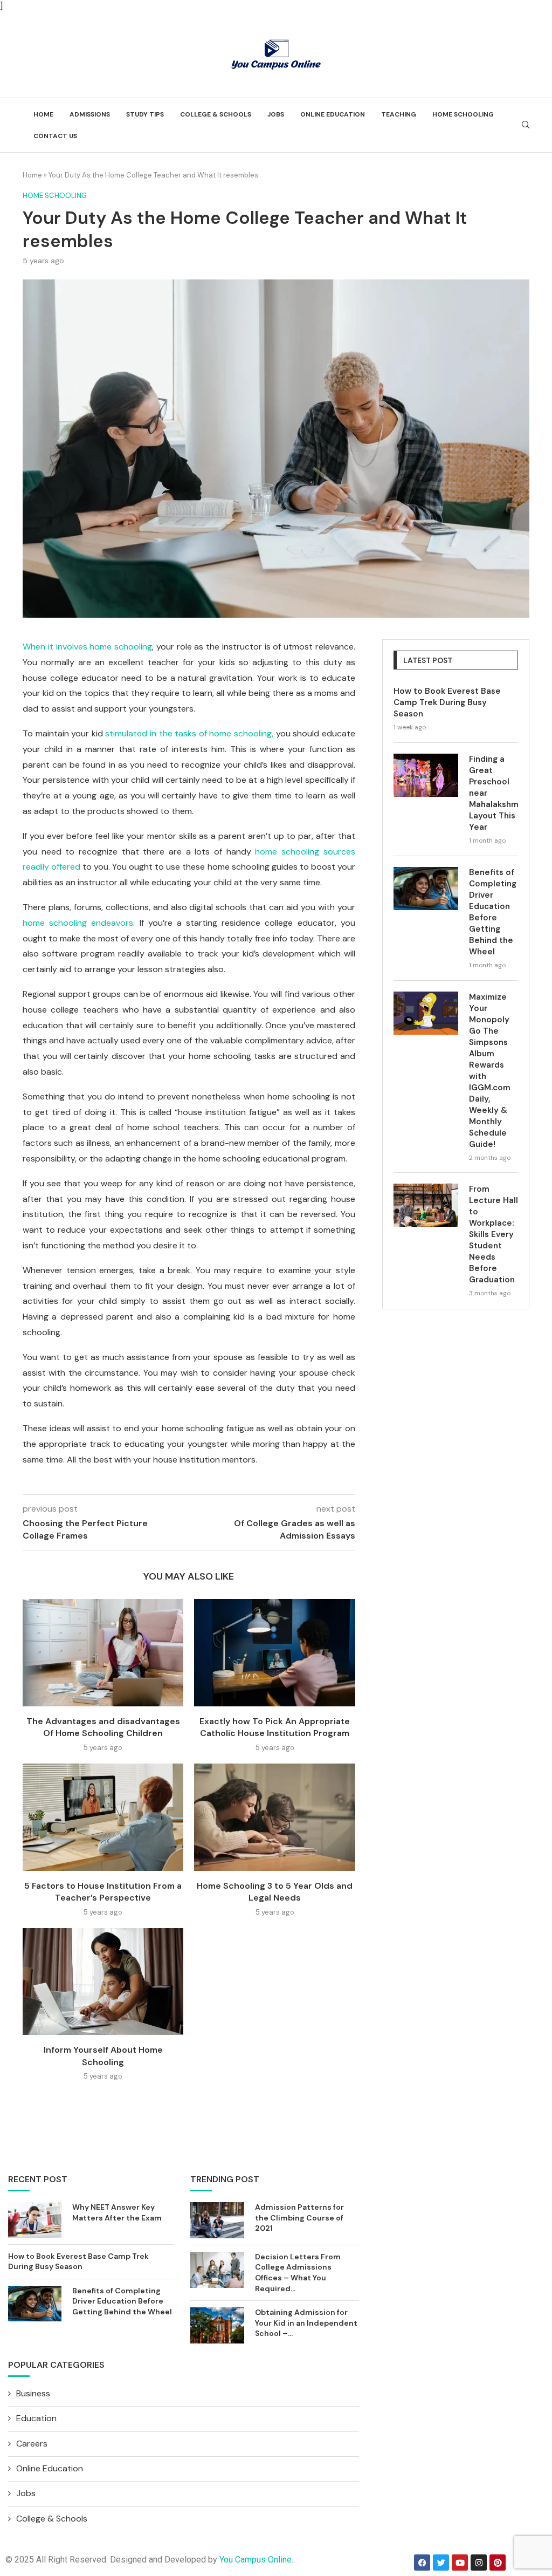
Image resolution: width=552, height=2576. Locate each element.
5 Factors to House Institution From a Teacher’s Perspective (103, 1892)
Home (43, 114)
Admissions (90, 114)
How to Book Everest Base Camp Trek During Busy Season (447, 702)
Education (36, 2418)
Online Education (333, 114)
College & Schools (216, 114)
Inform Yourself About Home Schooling (103, 2056)
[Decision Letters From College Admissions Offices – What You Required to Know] (217, 2270)
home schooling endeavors (78, 923)
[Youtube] (460, 2563)
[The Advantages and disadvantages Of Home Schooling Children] (103, 1653)
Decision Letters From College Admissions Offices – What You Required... (298, 2273)
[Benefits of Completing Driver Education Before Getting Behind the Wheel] (426, 889)
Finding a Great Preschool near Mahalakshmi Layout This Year (494, 793)
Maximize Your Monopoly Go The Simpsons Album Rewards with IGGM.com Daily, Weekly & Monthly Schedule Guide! (490, 1071)
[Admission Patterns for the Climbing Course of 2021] (217, 2220)
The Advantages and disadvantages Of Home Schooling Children (103, 1727)
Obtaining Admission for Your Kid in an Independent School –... (306, 2323)
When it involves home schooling (87, 647)
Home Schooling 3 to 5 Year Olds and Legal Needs (275, 1892)
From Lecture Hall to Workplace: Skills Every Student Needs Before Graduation (494, 1234)
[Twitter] (441, 2563)
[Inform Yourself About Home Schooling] (103, 1982)
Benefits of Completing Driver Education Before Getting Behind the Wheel (493, 912)
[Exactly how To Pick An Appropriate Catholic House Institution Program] (274, 1653)
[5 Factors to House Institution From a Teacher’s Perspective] (103, 1817)
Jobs (276, 114)
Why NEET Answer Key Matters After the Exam (117, 2212)
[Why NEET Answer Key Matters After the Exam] (35, 2220)
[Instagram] (479, 2563)
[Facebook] (422, 2563)
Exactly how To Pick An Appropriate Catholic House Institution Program (275, 1727)
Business (33, 2393)
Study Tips (145, 114)
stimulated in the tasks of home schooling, (189, 733)
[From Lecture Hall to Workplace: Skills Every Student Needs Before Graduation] (426, 1205)
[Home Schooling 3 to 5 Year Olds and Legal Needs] (274, 1817)
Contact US (55, 136)
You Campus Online (256, 2560)
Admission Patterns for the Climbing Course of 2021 (299, 2218)
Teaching (399, 114)
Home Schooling (463, 114)
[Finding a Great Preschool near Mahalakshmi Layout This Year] (426, 775)
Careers (32, 2444)
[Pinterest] (498, 2563)
